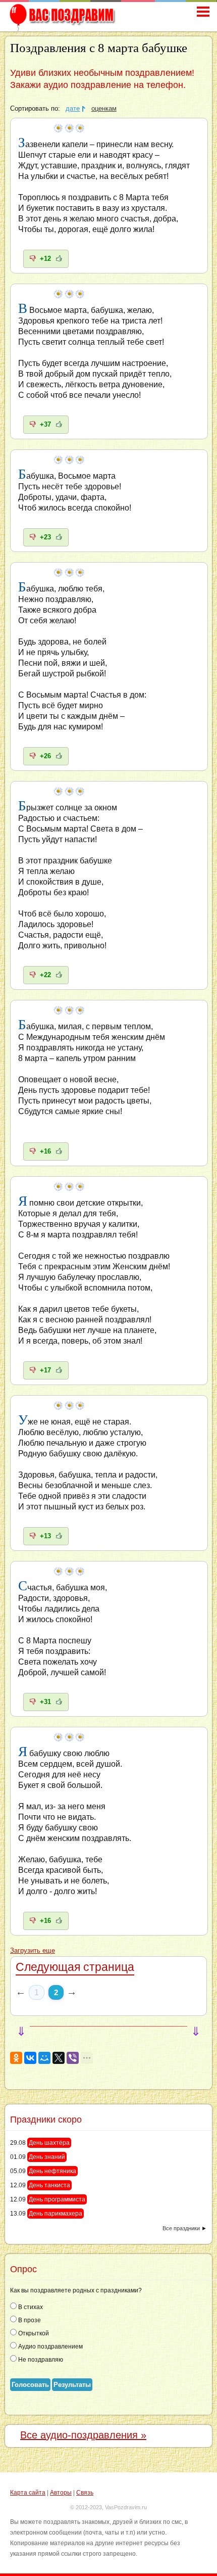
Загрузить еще (33, 1951)
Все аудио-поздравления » (83, 2435)
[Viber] (73, 2058)
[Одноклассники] (16, 2058)
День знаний (47, 2157)
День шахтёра (49, 2143)
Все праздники (181, 2228)
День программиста (57, 2199)
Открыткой (33, 2333)
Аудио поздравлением (50, 2347)
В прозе (29, 2320)
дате (73, 109)
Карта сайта (28, 2493)
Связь (85, 2493)
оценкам (104, 109)
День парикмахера (56, 2214)
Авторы (61, 2493)
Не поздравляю (40, 2360)
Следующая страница (75, 1967)
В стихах (30, 2307)
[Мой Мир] (44, 2058)
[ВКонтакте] (30, 2058)
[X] (59, 2058)
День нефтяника (52, 2171)
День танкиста (49, 2185)
